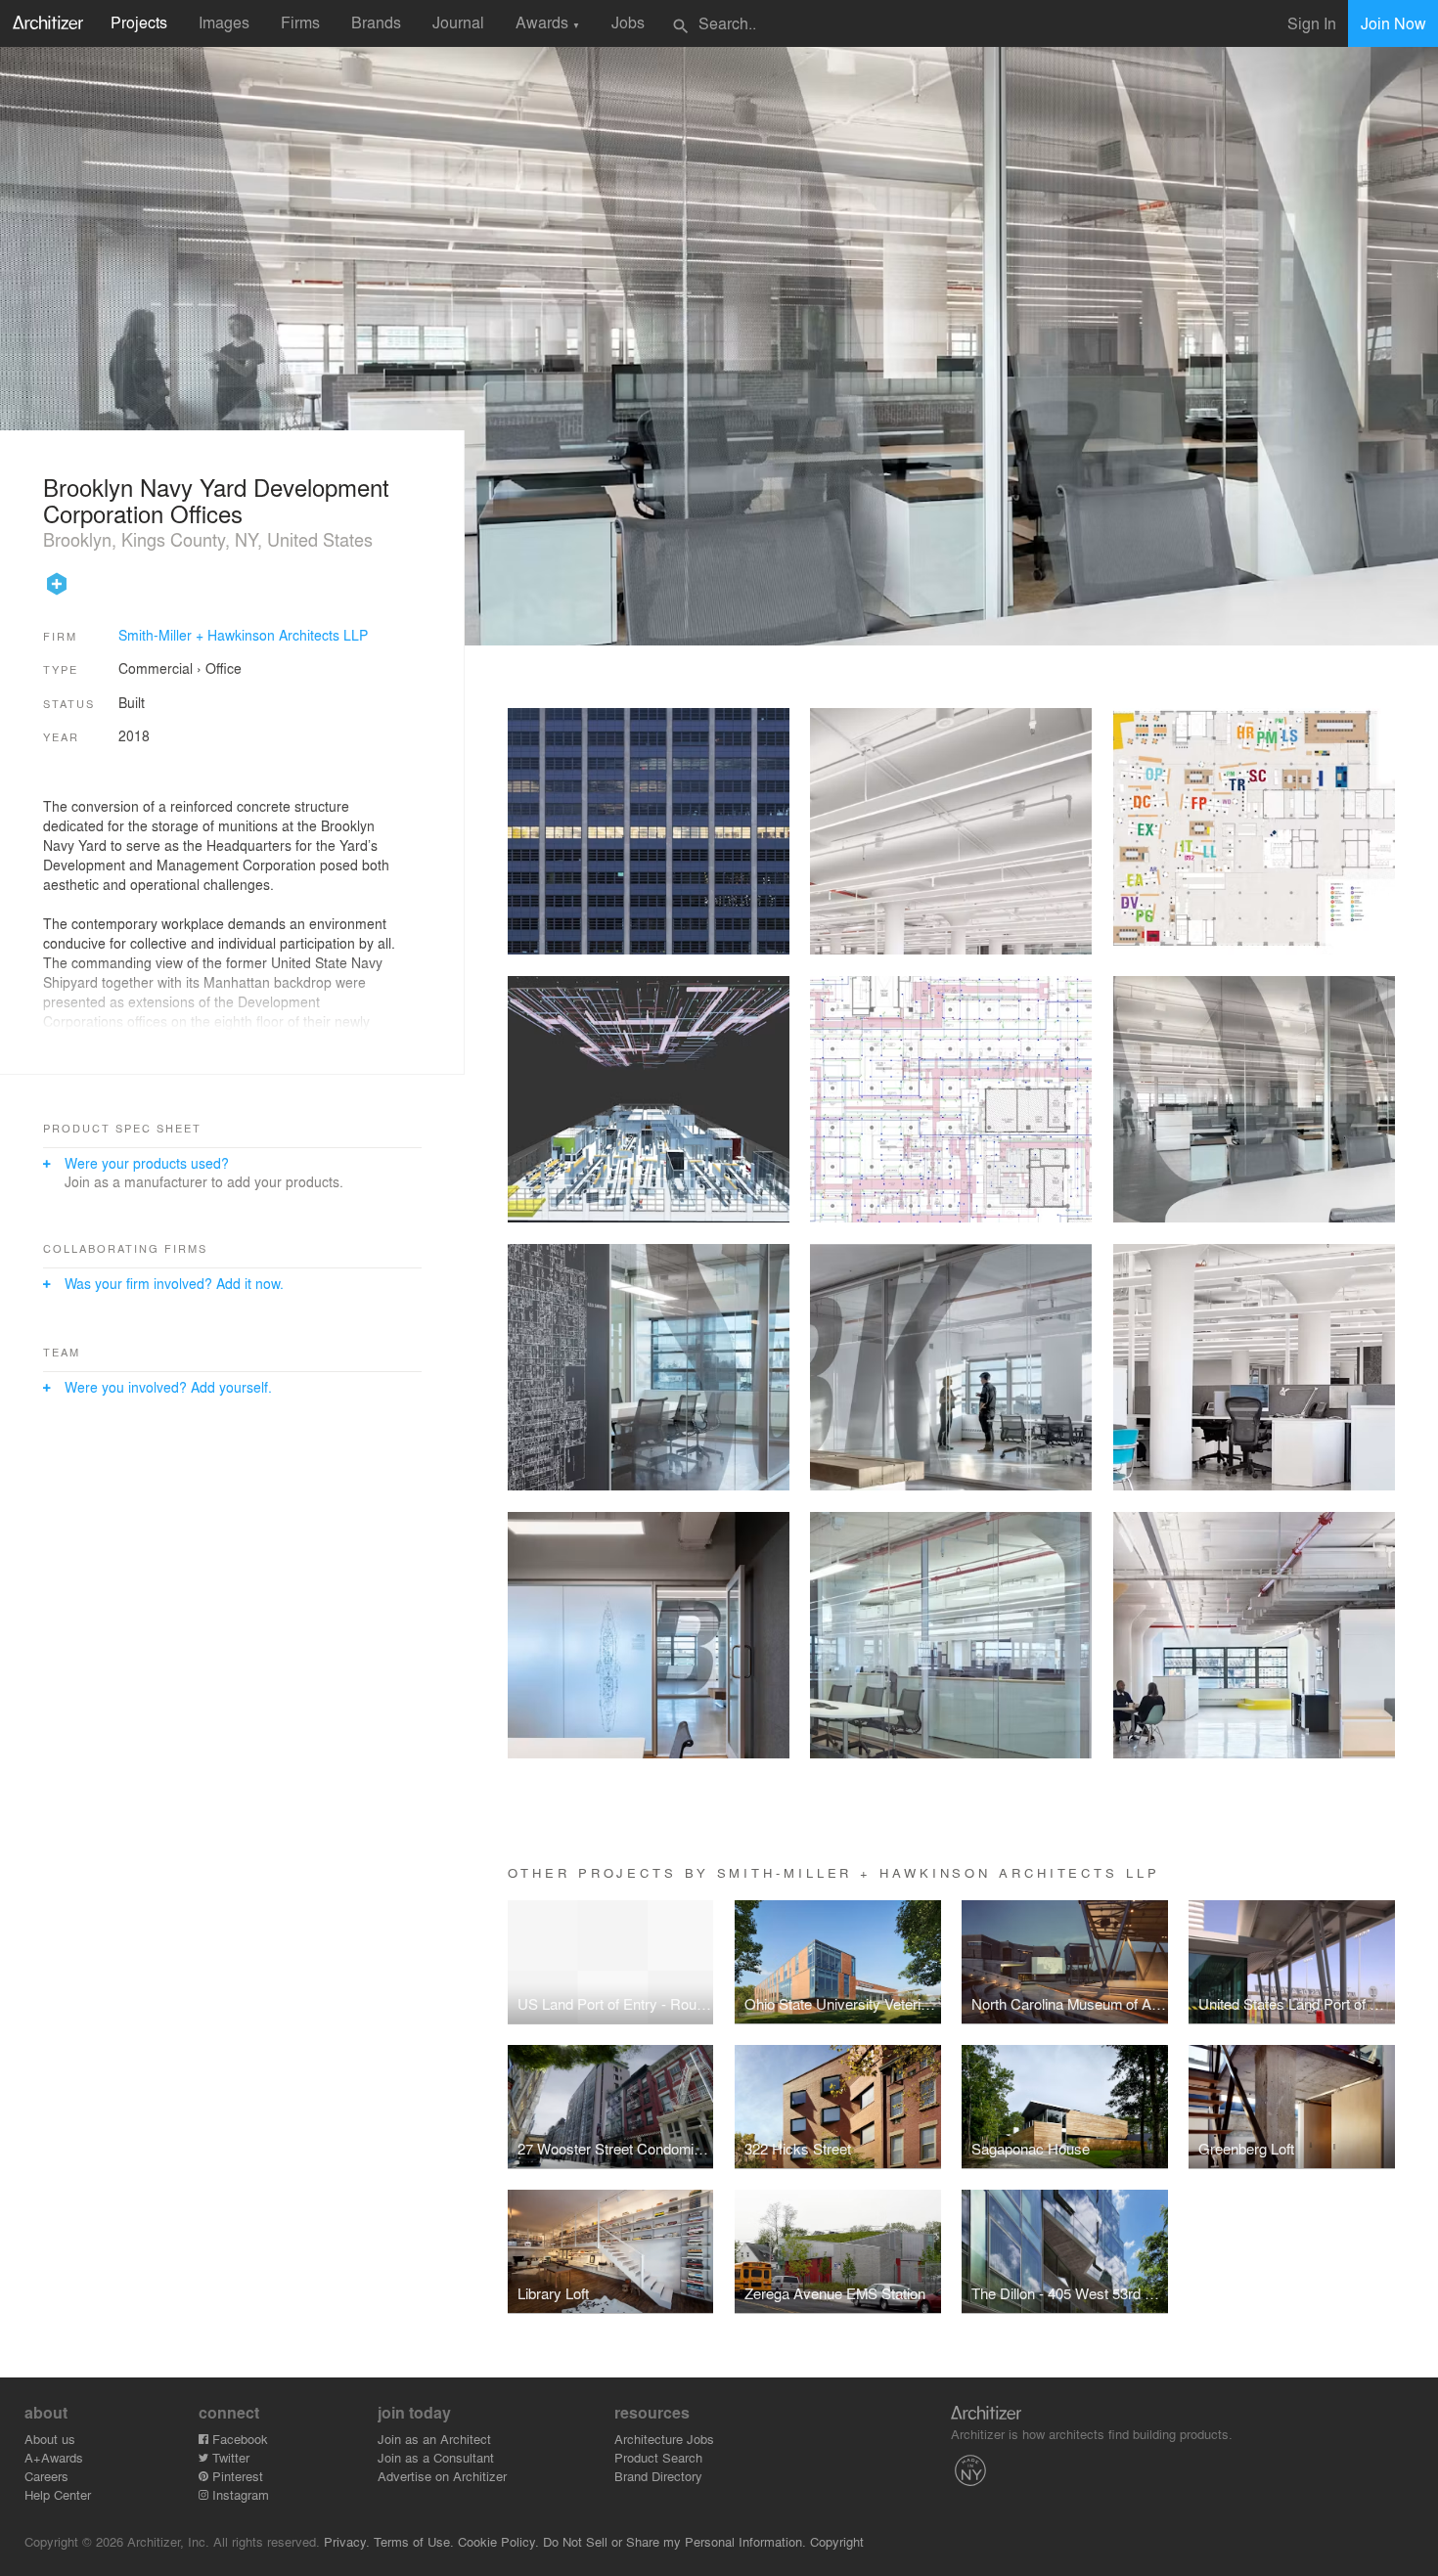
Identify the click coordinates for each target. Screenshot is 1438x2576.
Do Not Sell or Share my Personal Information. (674, 2541)
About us (50, 2439)
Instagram (239, 2494)
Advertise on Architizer (442, 2476)
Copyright (837, 2541)
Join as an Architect (434, 2439)
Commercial (156, 668)
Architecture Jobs (664, 2439)
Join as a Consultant (436, 2457)
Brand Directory (658, 2476)
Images (224, 22)
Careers (46, 2476)
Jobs (628, 22)
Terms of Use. (414, 2541)
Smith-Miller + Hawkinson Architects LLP (243, 635)
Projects (139, 22)
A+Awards (54, 2457)
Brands (376, 22)
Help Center (58, 2494)
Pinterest (236, 2476)
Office (224, 668)
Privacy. (347, 2541)
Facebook (238, 2439)
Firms (300, 22)
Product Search (658, 2457)
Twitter (229, 2457)
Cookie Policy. (498, 2541)
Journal (458, 22)
